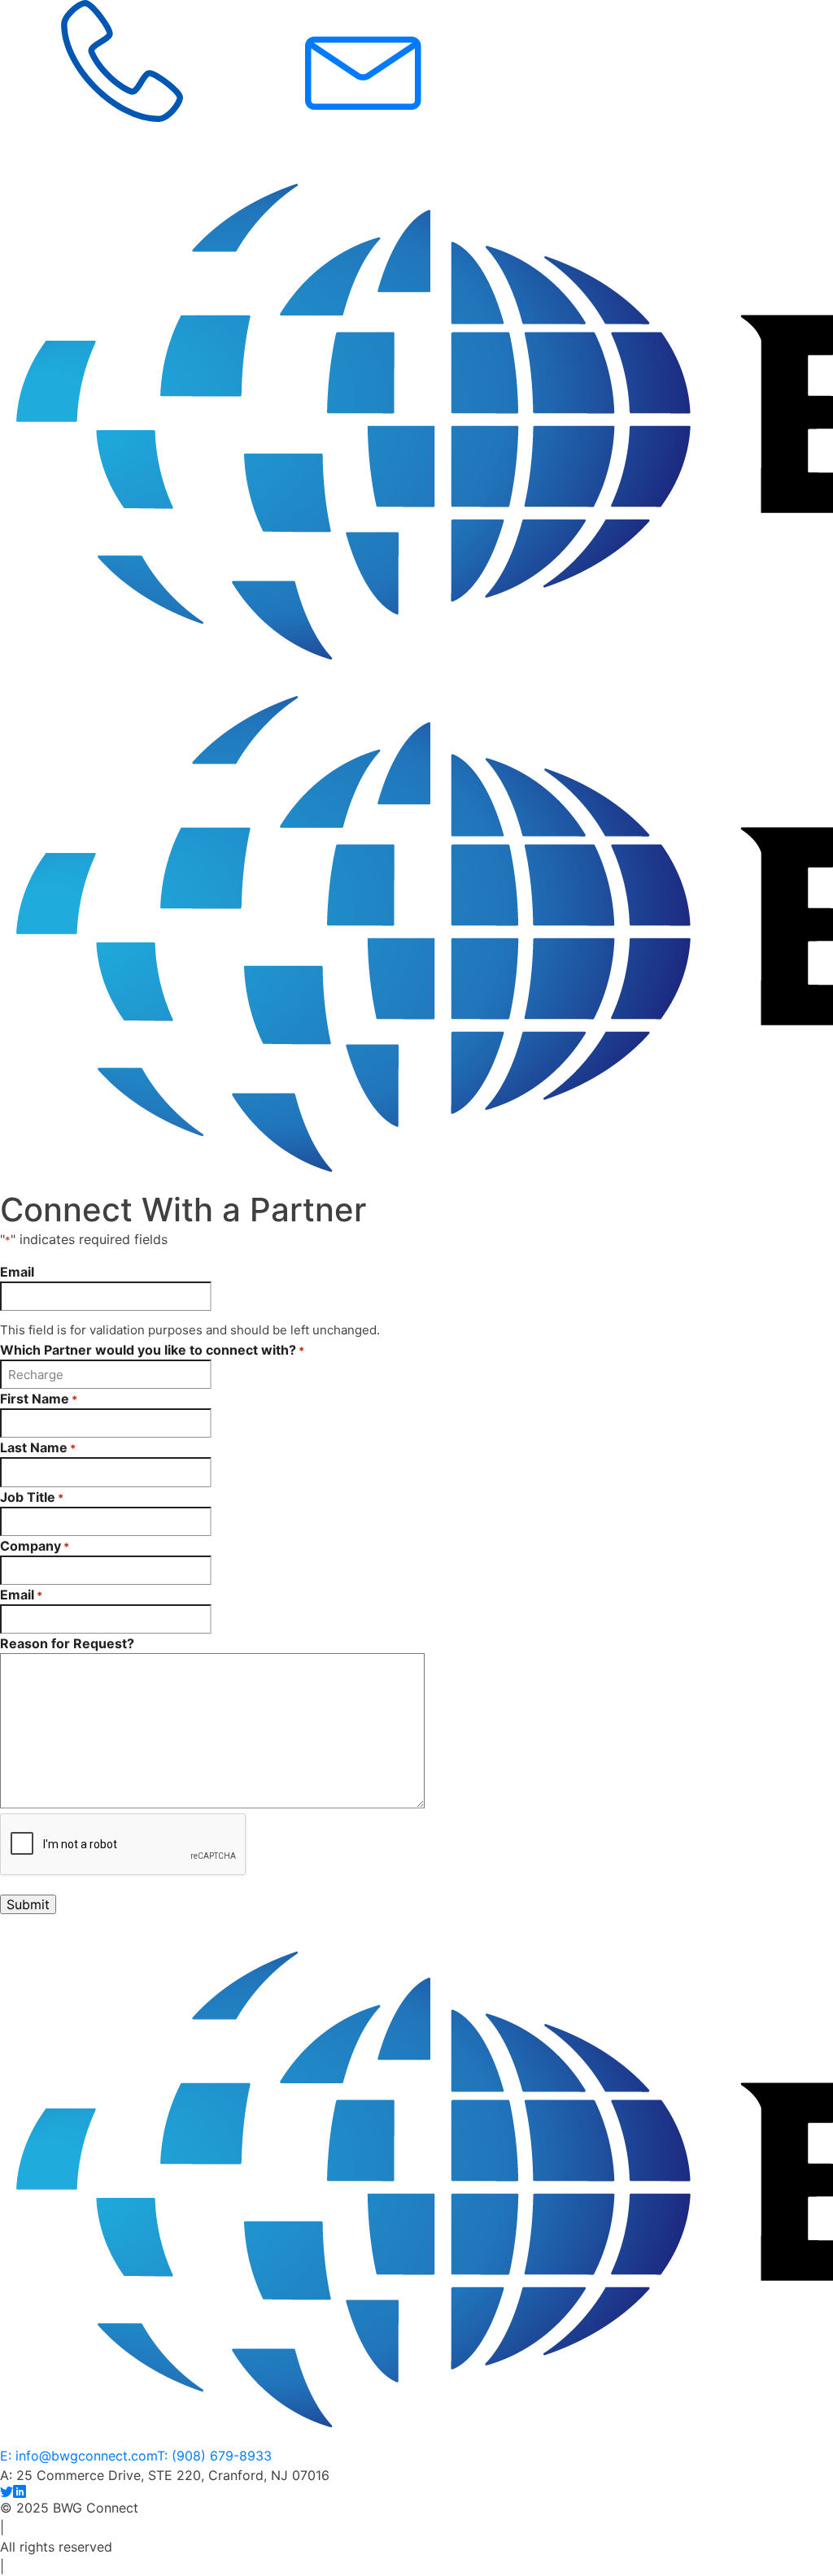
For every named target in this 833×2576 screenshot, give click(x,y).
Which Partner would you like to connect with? (152, 1350)
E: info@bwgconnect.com (79, 2456)
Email (17, 1272)
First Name (39, 1399)
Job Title (32, 1497)
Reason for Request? (67, 1643)
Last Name (38, 1447)
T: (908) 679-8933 (214, 2456)
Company (35, 1546)
